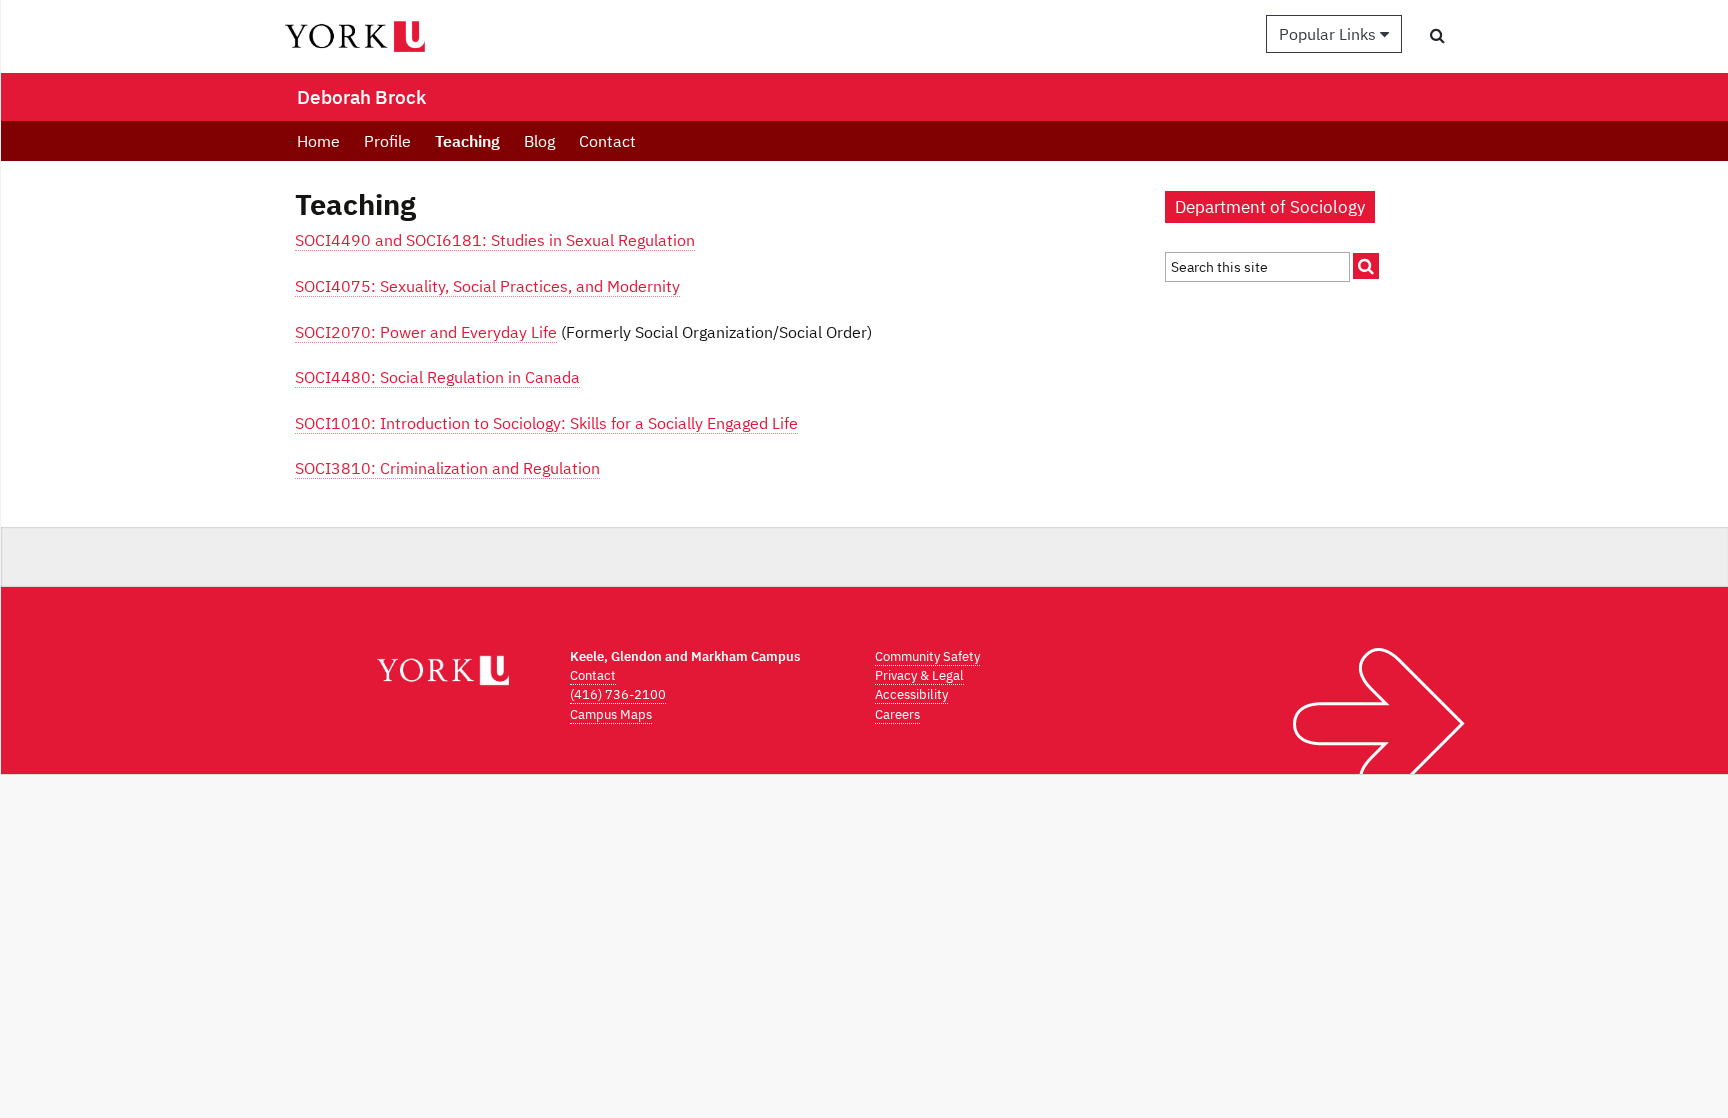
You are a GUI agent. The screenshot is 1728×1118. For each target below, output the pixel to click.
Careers (897, 714)
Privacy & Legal (919, 675)
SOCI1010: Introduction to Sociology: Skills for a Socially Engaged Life (546, 423)
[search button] (1437, 35)
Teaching (467, 141)
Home (318, 141)
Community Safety (927, 656)
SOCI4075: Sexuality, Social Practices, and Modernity (487, 286)
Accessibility (911, 694)
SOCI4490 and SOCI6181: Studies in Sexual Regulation (495, 240)
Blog (539, 141)
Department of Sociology (1270, 207)
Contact (607, 141)
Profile (387, 141)
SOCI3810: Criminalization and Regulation (447, 468)
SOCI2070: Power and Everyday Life (426, 332)
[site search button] (1366, 266)
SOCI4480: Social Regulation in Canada (437, 377)
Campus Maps (611, 714)
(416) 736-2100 (618, 694)
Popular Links (1329, 34)
